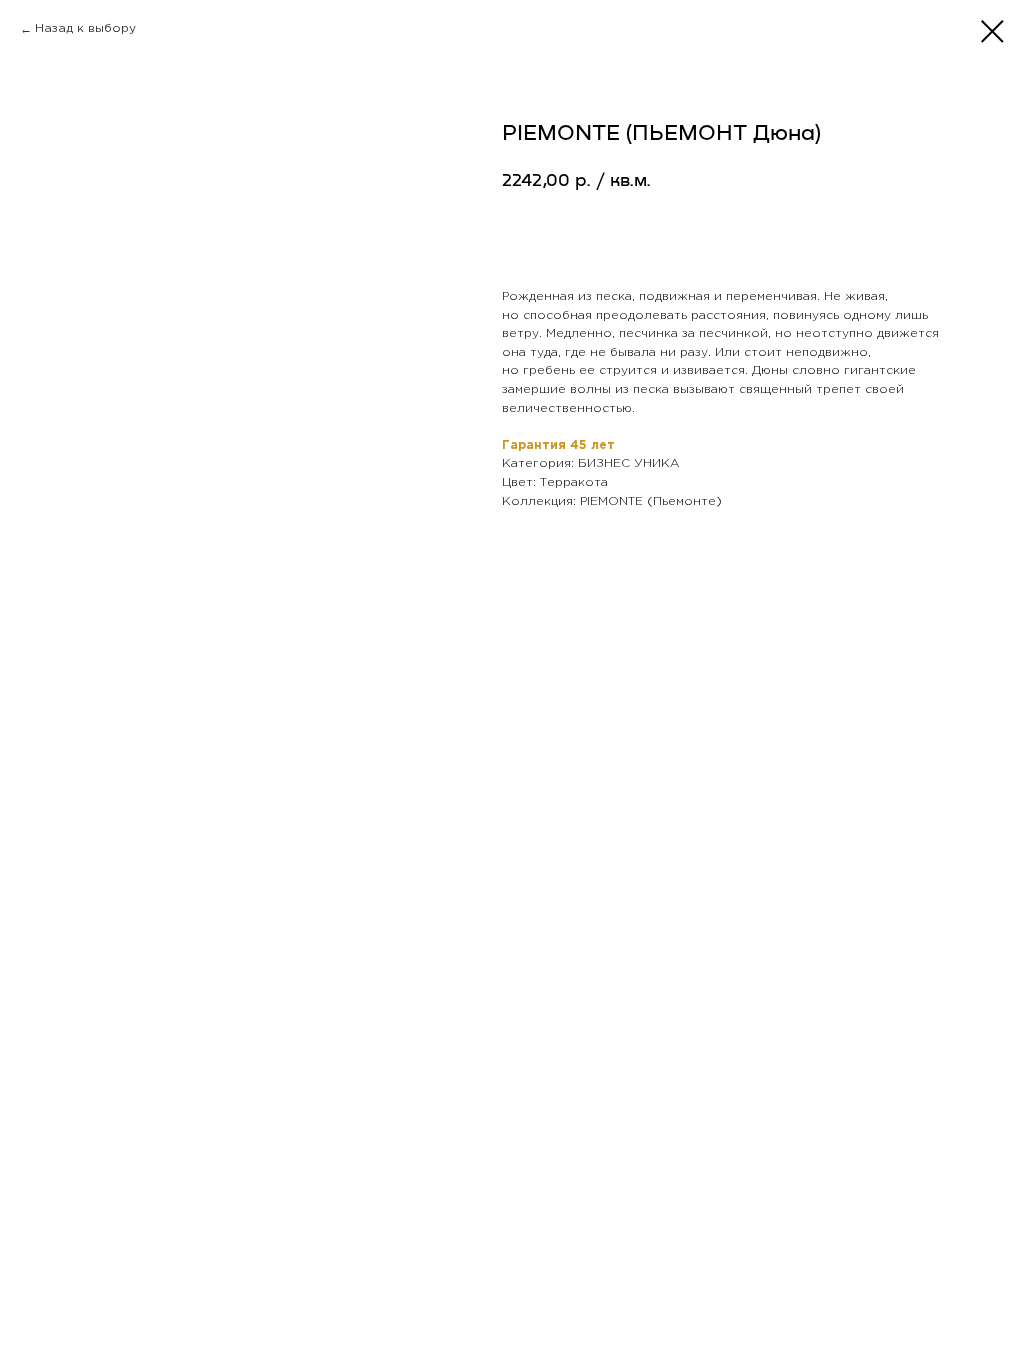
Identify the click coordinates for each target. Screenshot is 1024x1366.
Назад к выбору (85, 28)
